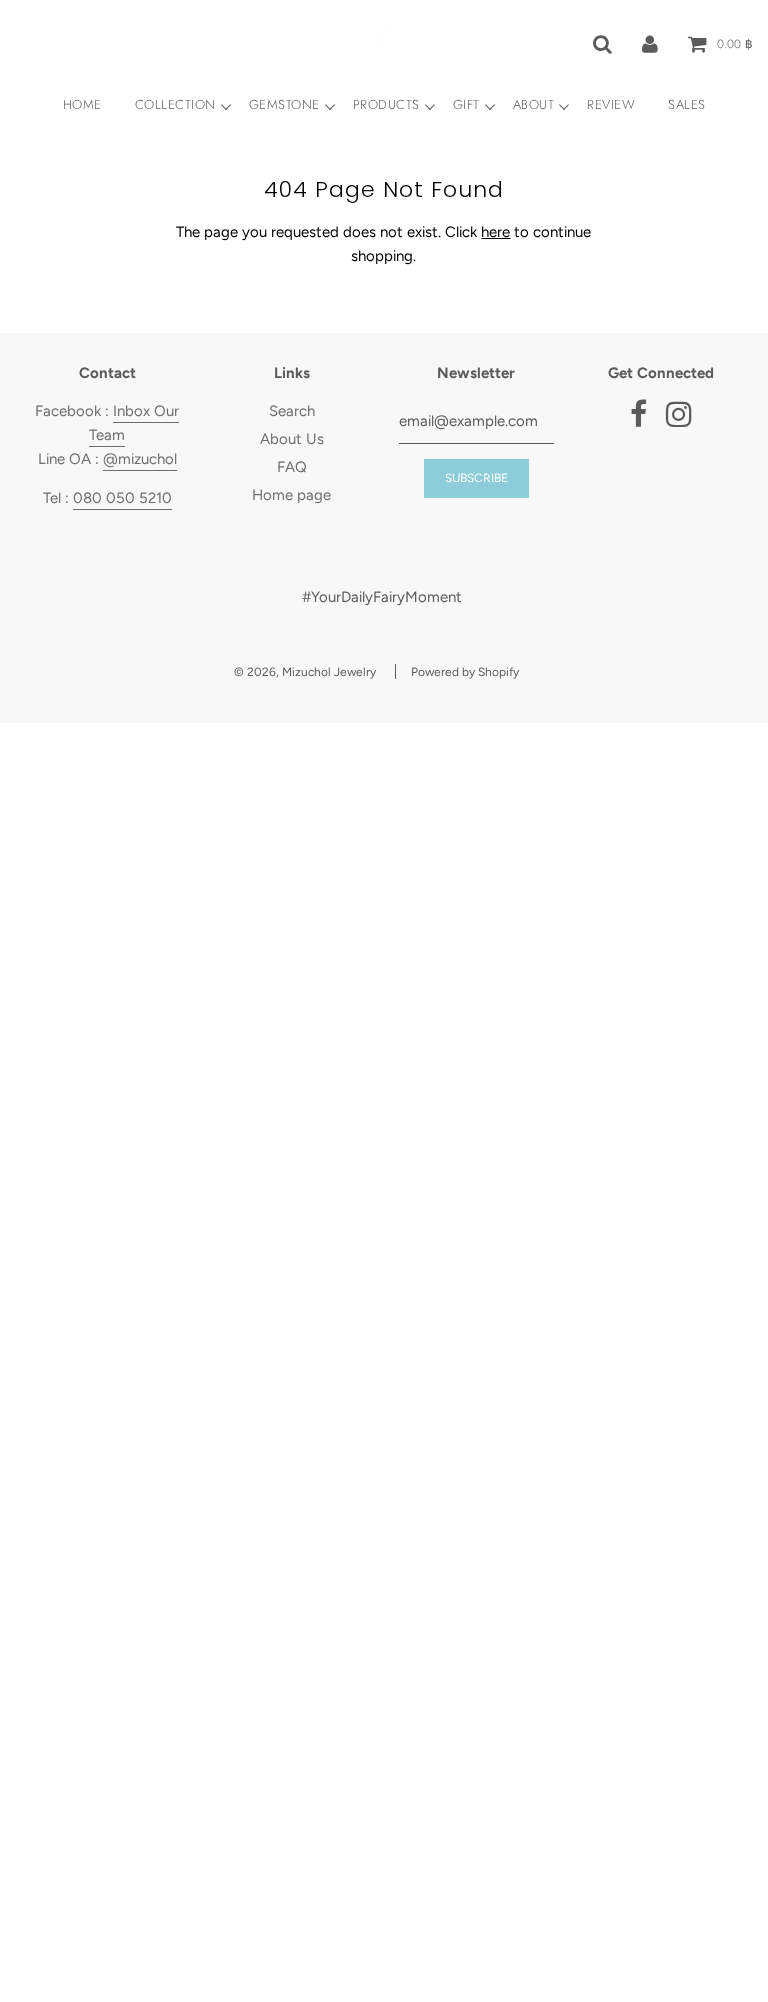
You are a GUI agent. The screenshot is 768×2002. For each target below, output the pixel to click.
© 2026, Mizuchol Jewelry (305, 672)
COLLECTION (175, 104)
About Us (292, 439)
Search (292, 411)
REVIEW (611, 104)
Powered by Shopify (465, 672)
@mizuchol (140, 459)
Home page (291, 495)
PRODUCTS (386, 104)
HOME (82, 104)
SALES (687, 104)
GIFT (466, 104)
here (495, 232)
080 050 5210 (122, 498)
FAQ (292, 467)
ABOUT (534, 104)
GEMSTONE (284, 104)
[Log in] (650, 43)
